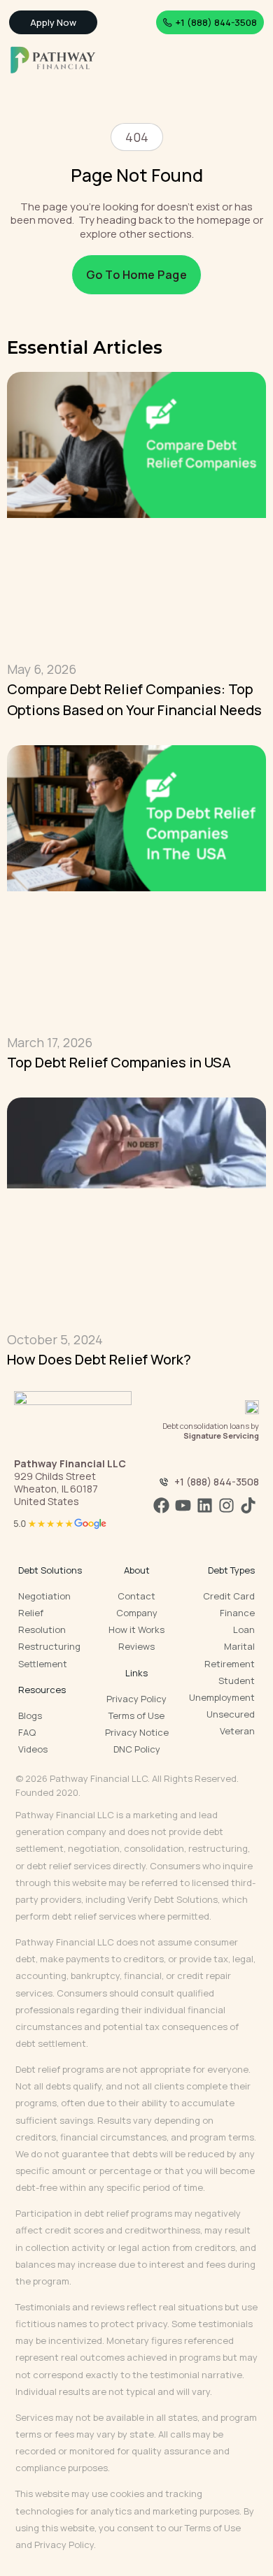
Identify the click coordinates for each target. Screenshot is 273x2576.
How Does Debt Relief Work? (99, 1359)
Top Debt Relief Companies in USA (119, 1062)
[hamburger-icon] (250, 60)
